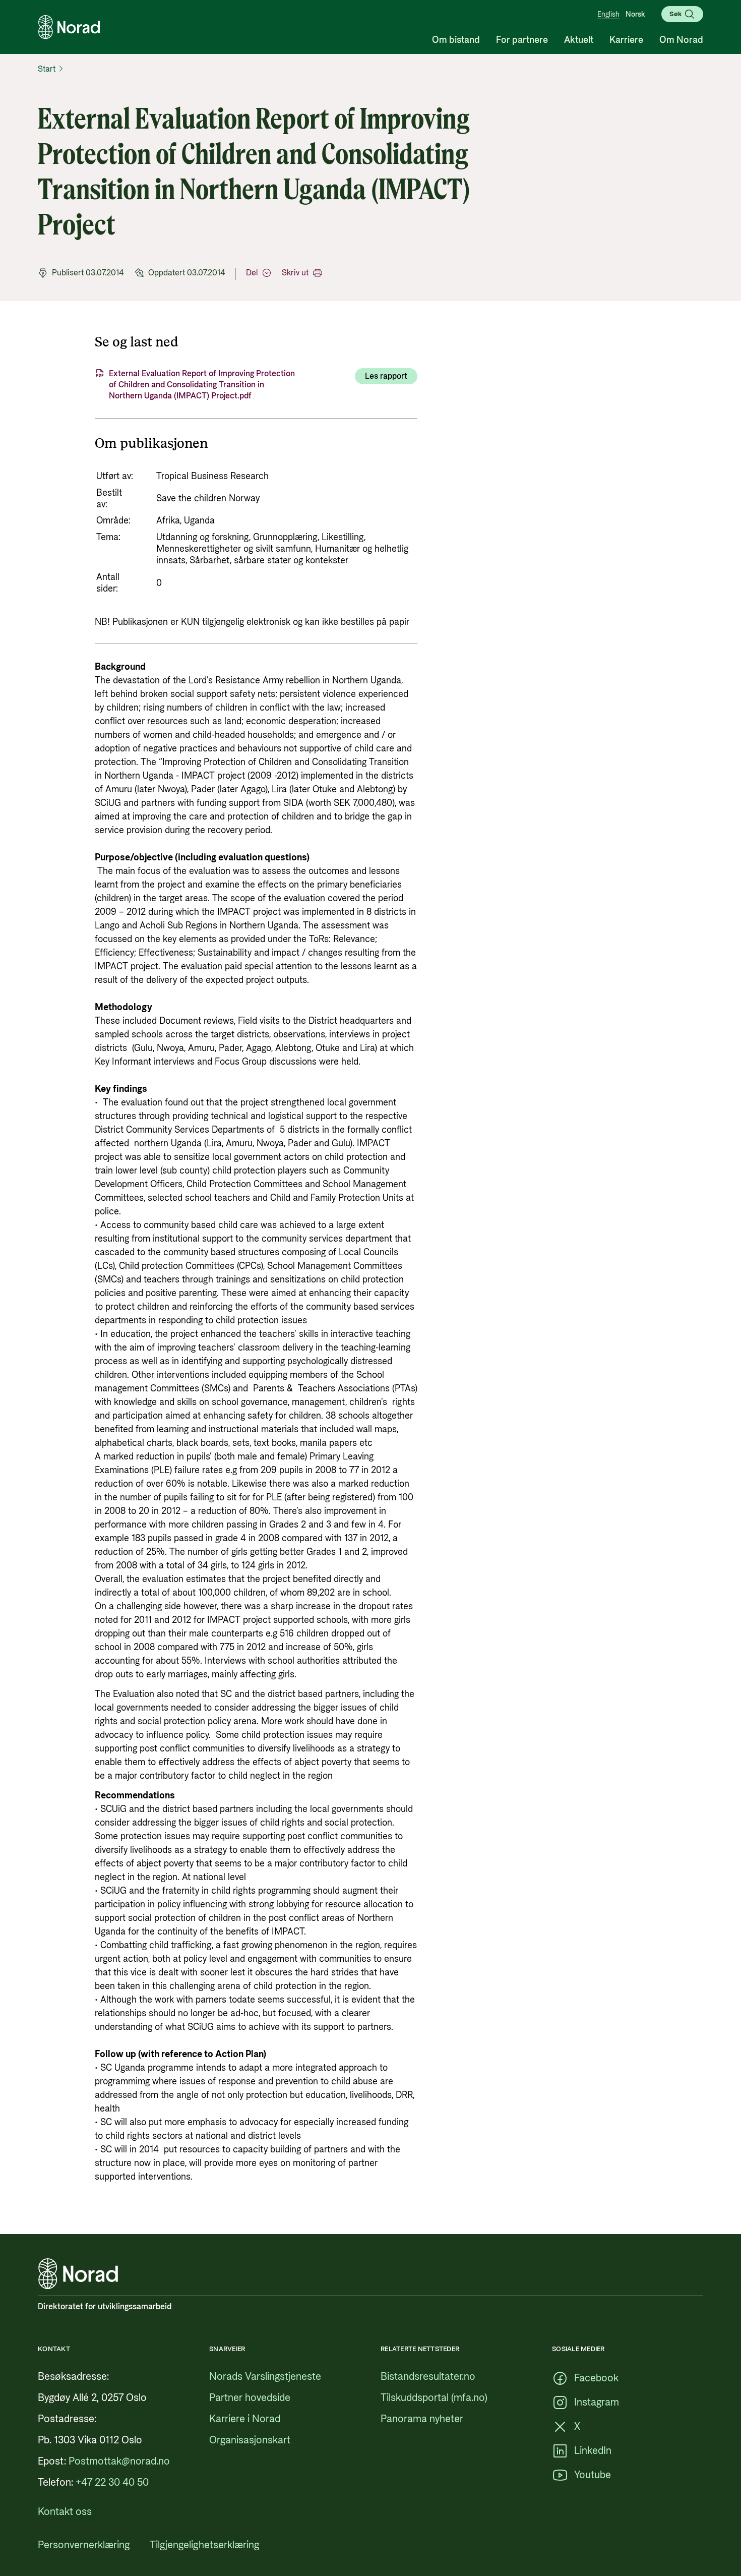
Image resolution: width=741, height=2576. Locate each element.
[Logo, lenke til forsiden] (69, 27)
